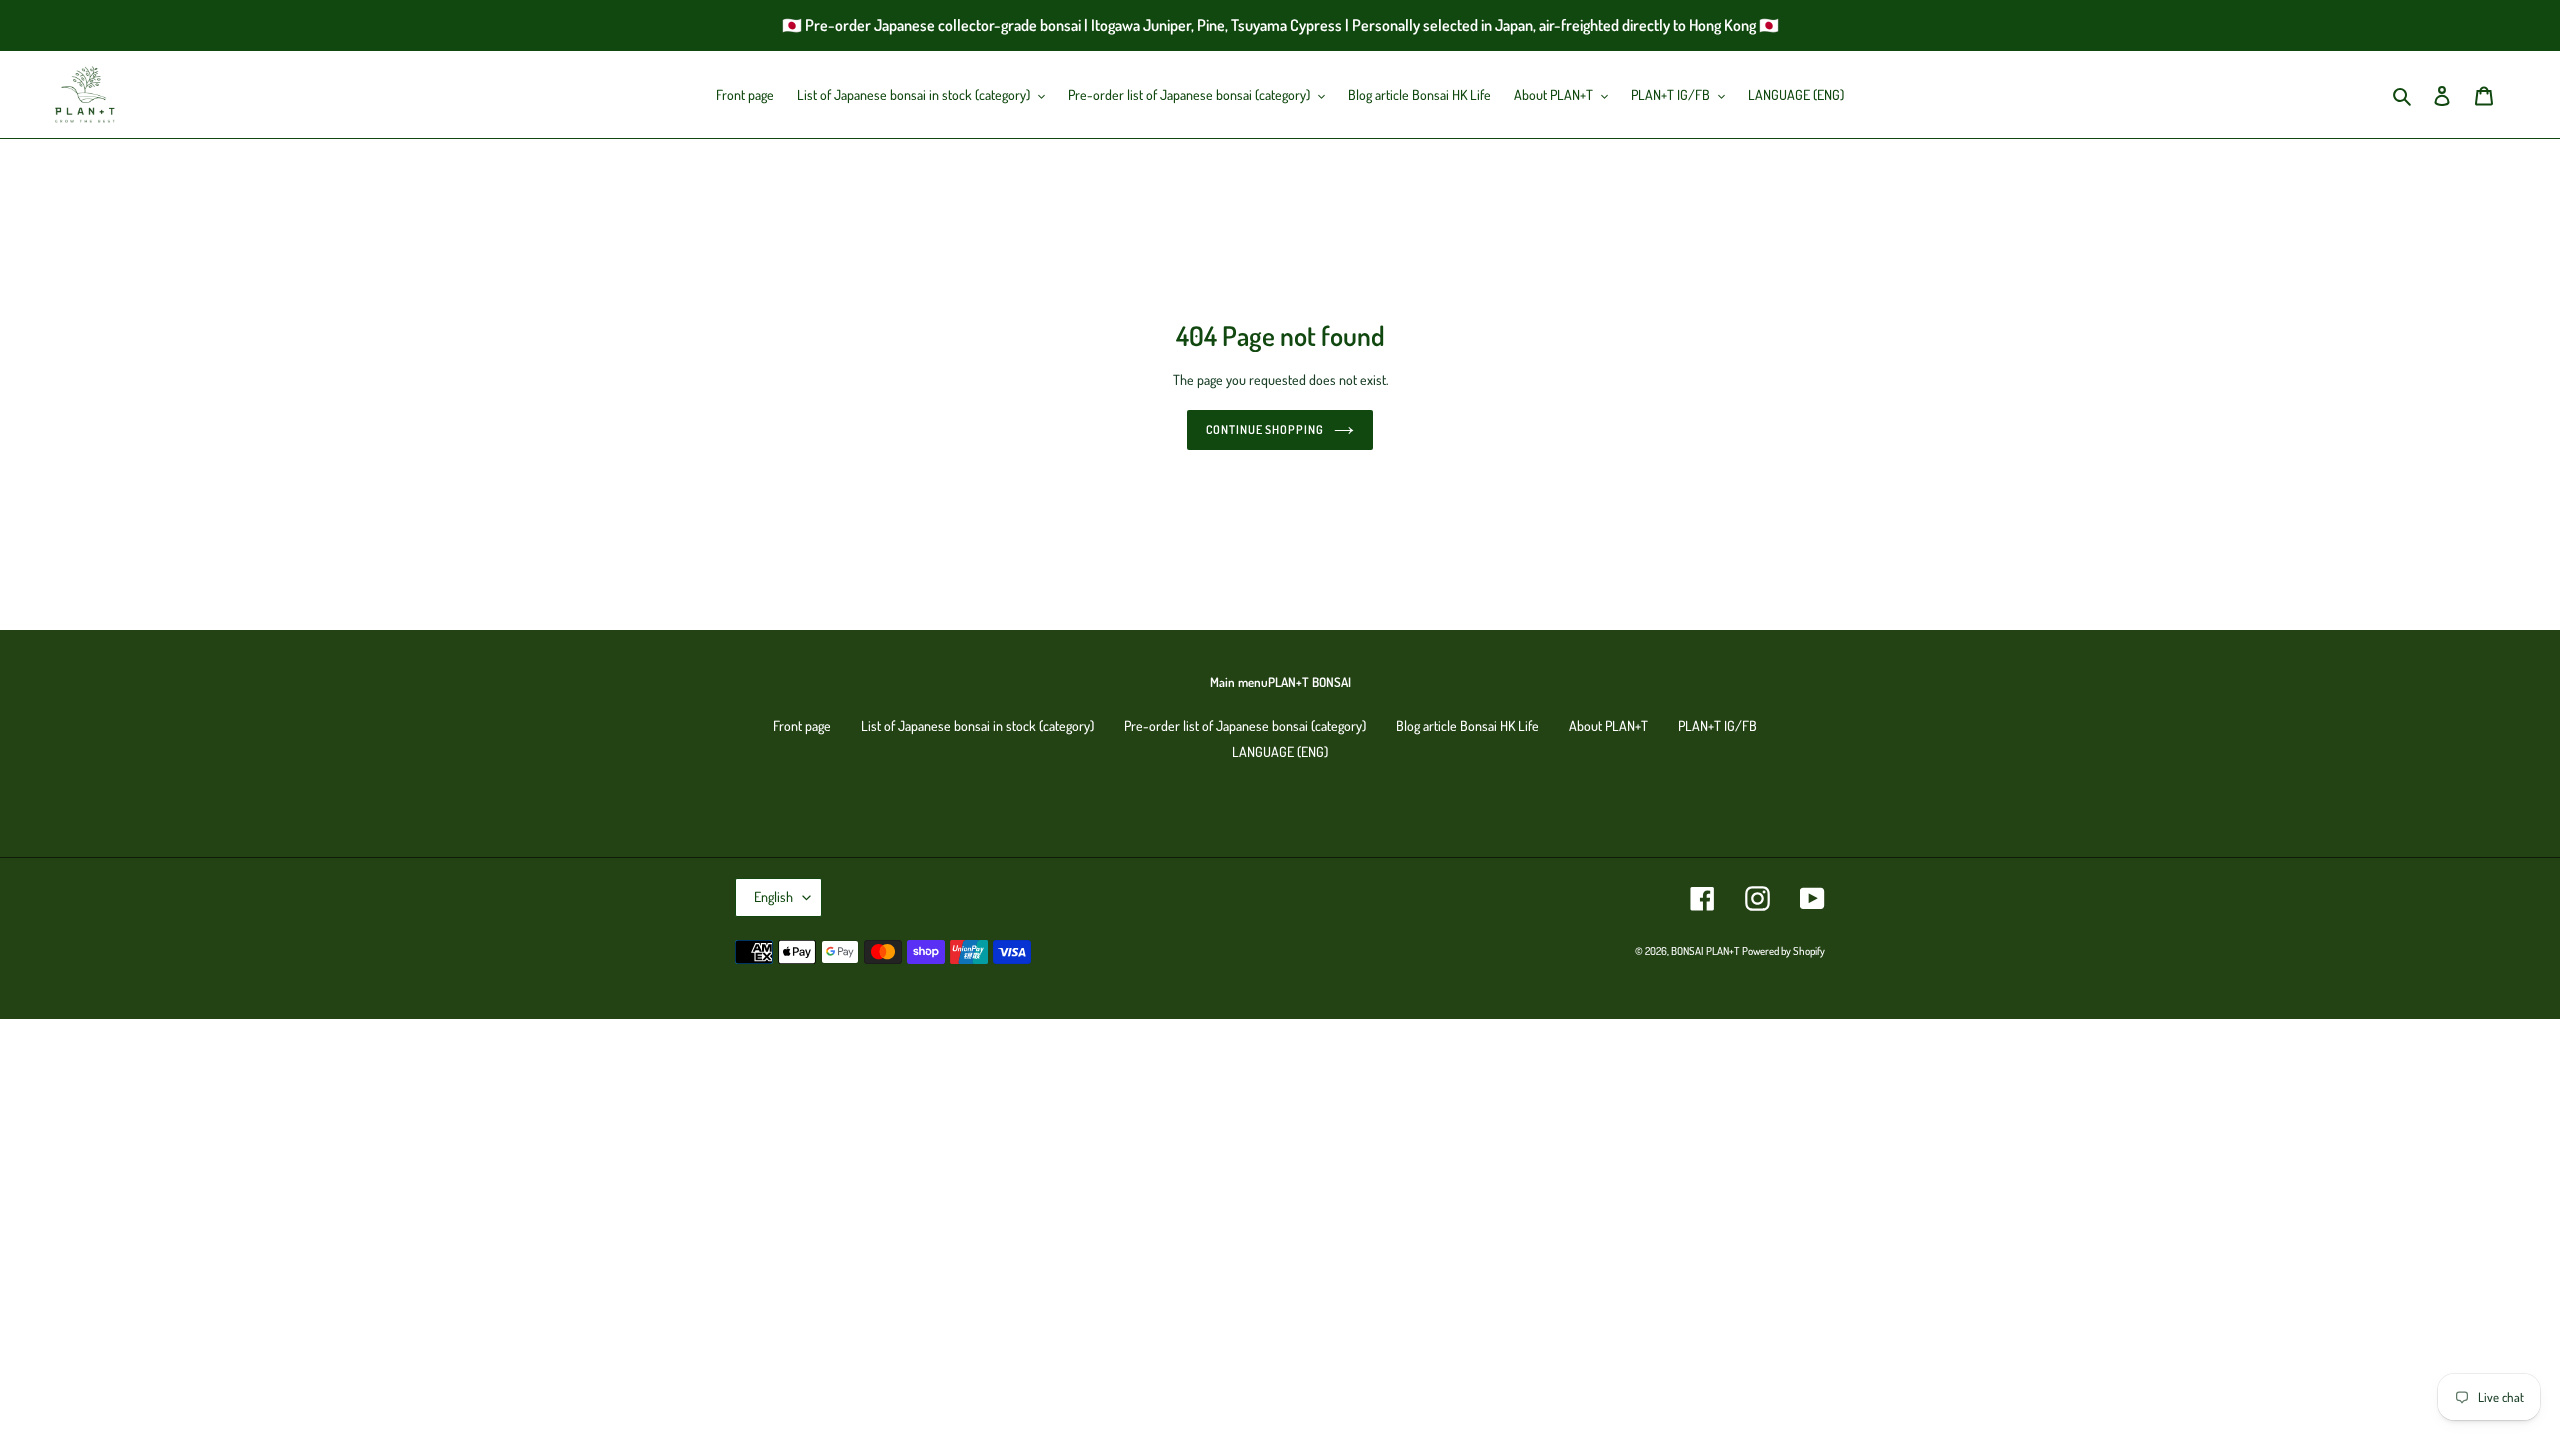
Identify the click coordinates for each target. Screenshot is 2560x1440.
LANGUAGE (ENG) (1280, 751)
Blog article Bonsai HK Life (1467, 725)
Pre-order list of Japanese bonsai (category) (1245, 725)
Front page (802, 725)
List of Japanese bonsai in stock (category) (977, 725)
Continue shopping (1265, 429)
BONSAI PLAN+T (1705, 951)
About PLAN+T (1608, 725)
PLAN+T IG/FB (1717, 725)
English (773, 896)
